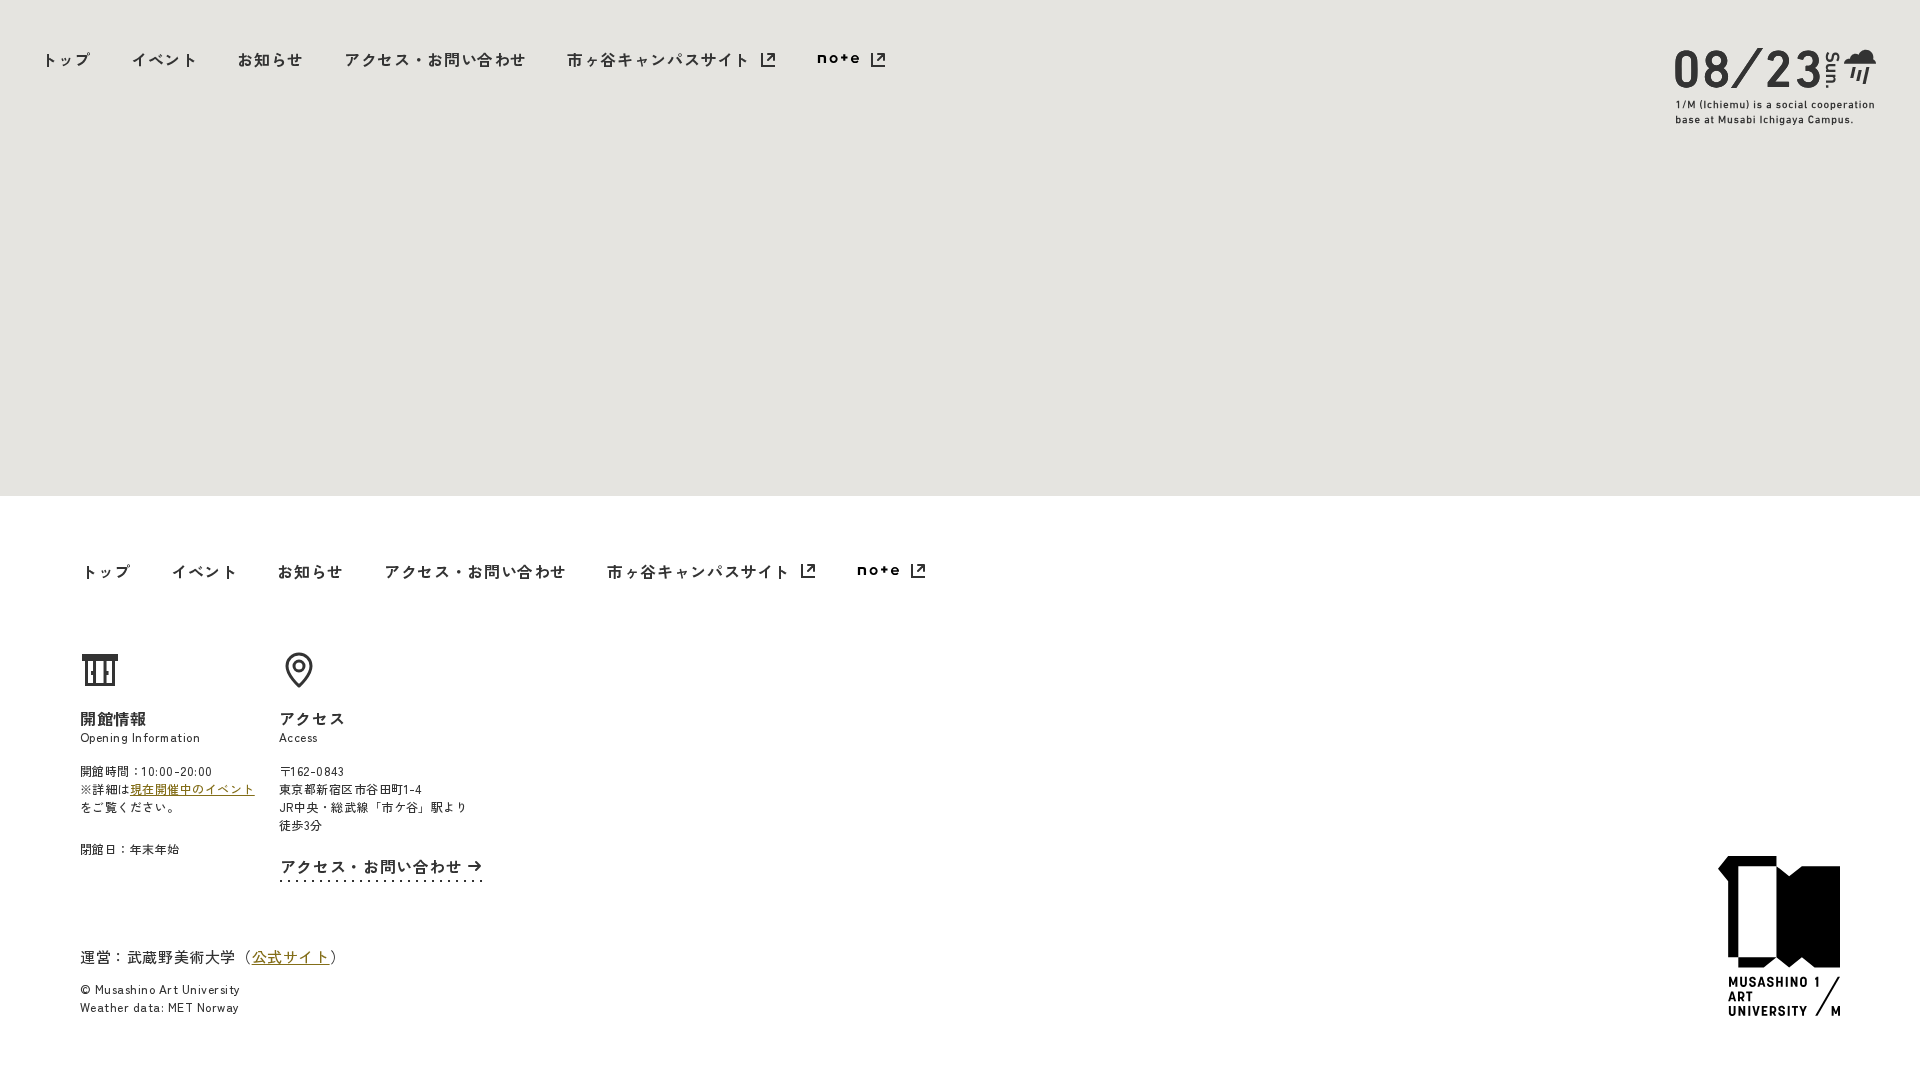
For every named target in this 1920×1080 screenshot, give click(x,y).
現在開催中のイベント (192, 788)
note (851, 61)
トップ (66, 59)
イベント (164, 59)
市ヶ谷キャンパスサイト (658, 59)
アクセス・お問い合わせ (435, 59)
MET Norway (204, 1006)
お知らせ (270, 59)
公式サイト (291, 956)
